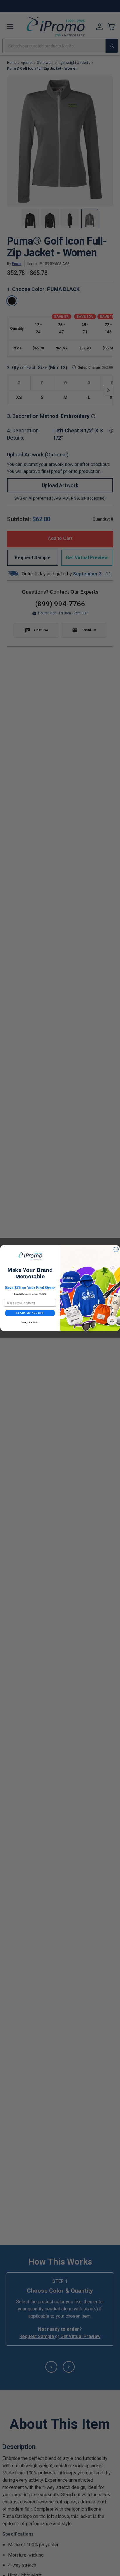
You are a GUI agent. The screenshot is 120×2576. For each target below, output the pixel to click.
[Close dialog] (116, 1249)
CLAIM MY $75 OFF (30, 1313)
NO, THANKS (30, 1323)
